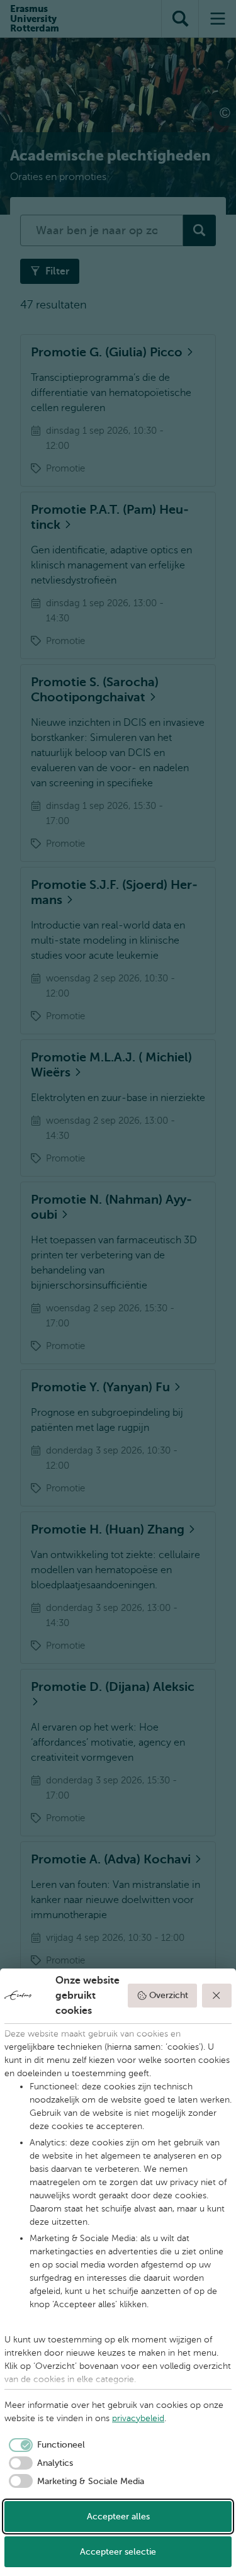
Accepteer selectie (118, 2552)
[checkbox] (45, 2445)
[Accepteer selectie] (217, 1996)
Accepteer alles (118, 2517)
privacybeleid (138, 2418)
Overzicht (169, 1995)
